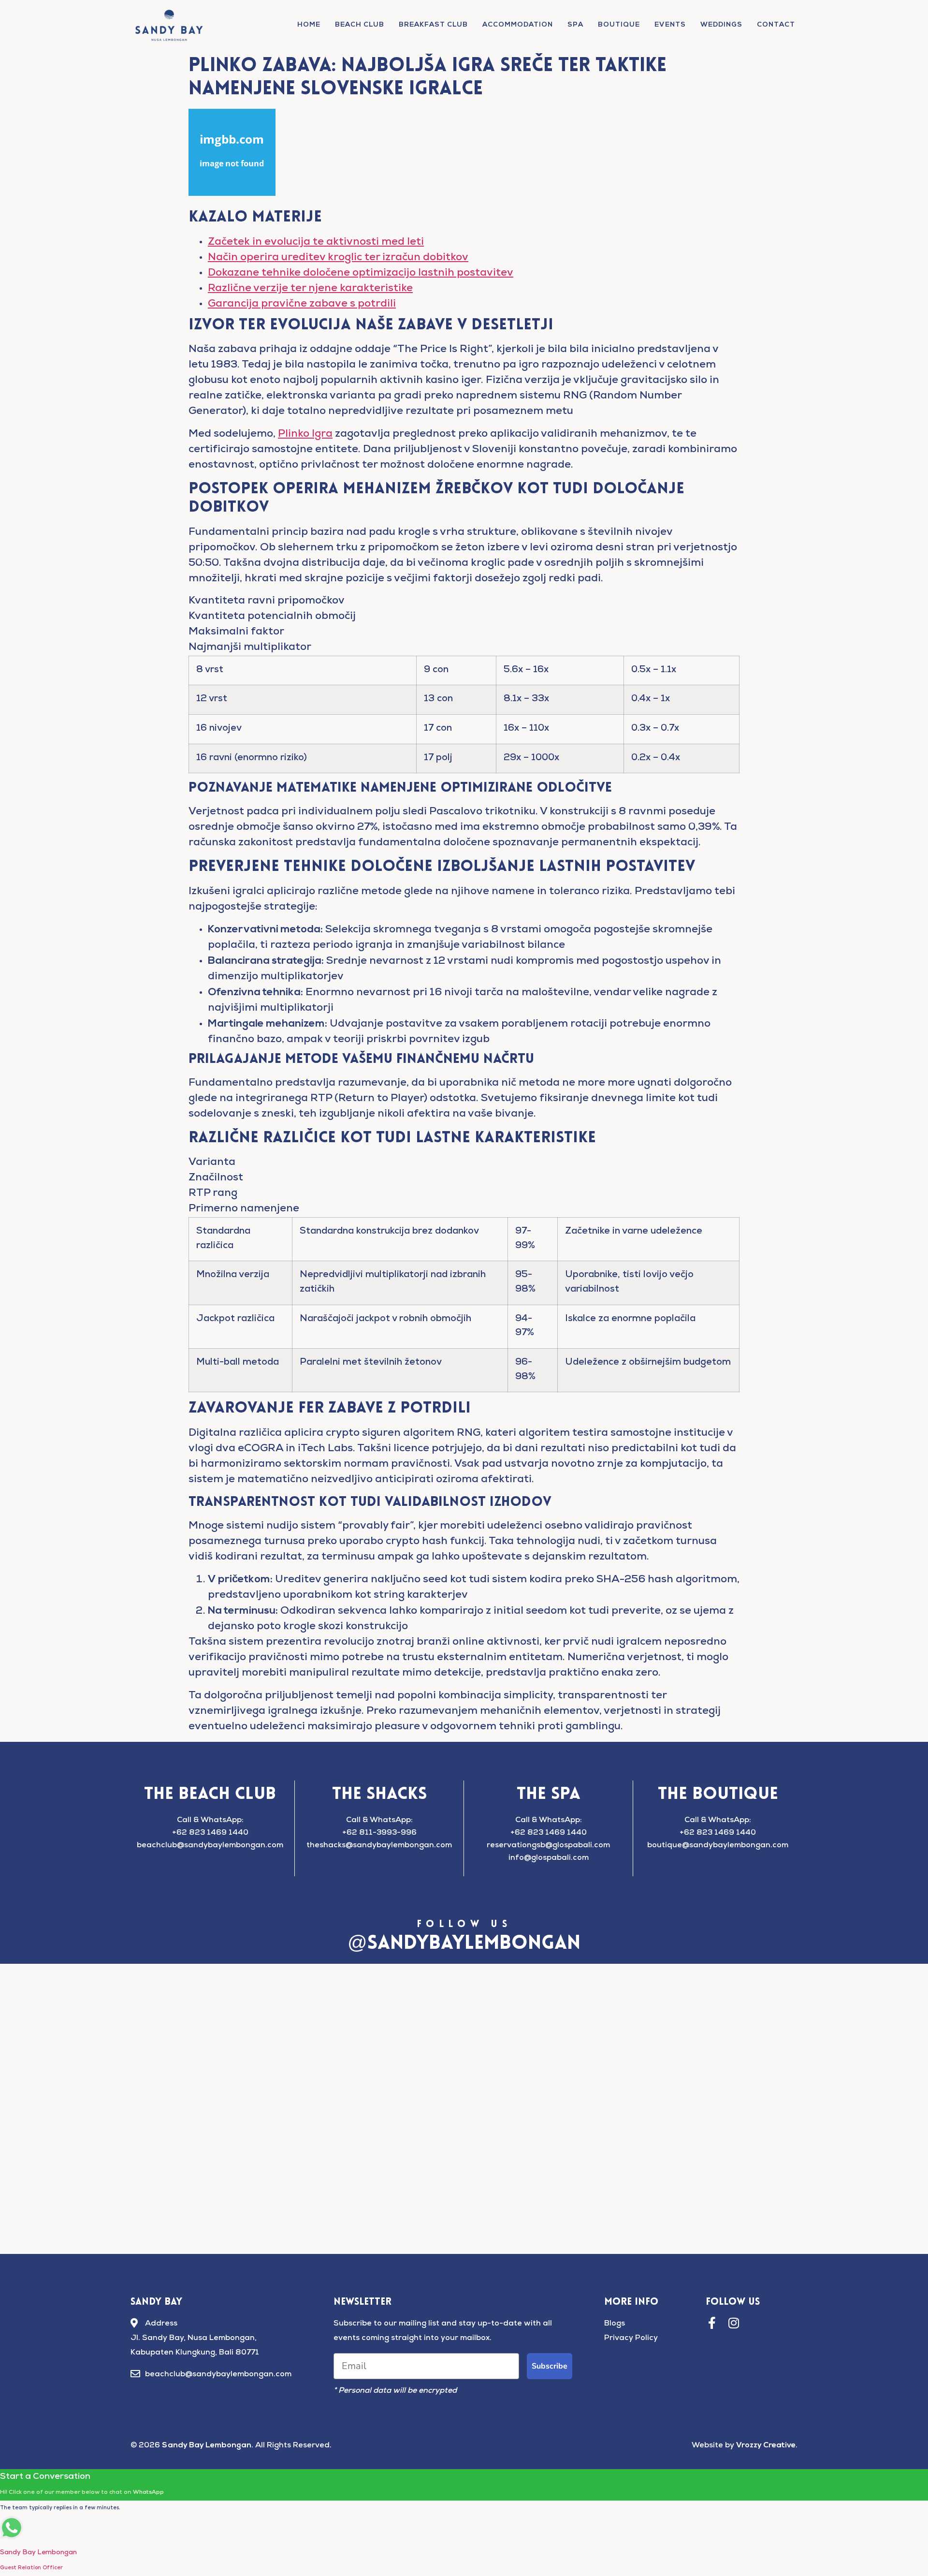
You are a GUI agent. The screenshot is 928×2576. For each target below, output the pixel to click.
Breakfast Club (433, 25)
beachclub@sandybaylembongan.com (210, 1846)
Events (670, 25)
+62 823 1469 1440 (210, 1833)
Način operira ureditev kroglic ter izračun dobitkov (338, 258)
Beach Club (360, 25)
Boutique (619, 25)
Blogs (615, 2324)
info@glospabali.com (549, 1858)
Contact (776, 25)
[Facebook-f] (712, 2323)
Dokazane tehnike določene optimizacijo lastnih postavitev (361, 274)
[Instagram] (733, 2323)
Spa (575, 25)
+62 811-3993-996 (379, 1833)
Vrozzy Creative (766, 2445)
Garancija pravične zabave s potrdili (302, 305)
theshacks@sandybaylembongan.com (379, 1846)
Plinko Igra (305, 435)
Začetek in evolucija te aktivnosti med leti (316, 243)
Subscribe (550, 2366)
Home (309, 25)
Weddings (721, 25)
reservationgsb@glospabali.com (548, 1846)
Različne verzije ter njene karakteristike (310, 289)
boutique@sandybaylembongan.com (718, 1846)
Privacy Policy (631, 2339)
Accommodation (518, 25)
